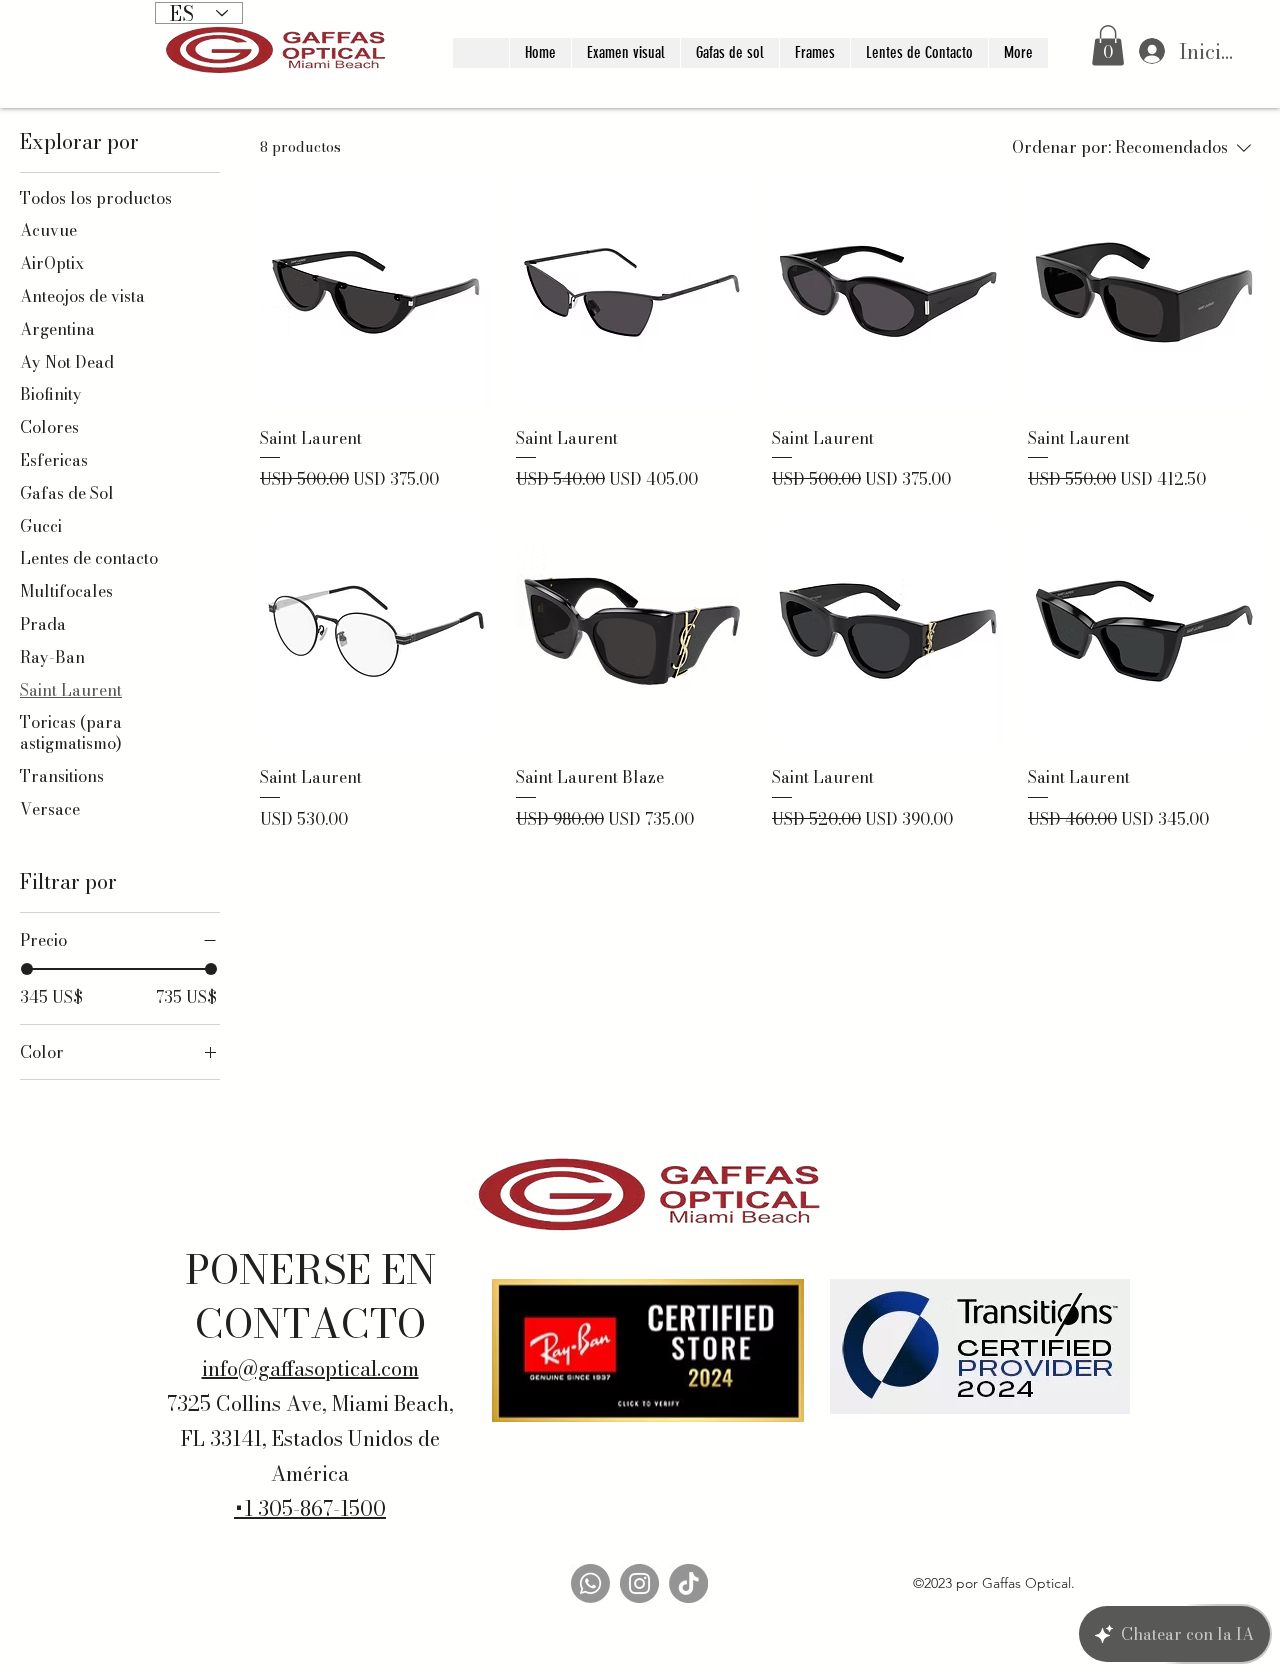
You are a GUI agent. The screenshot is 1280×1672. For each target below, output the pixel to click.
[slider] (27, 969)
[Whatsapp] (590, 1583)
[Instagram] (639, 1583)
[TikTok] (688, 1583)
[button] (1108, 45)
